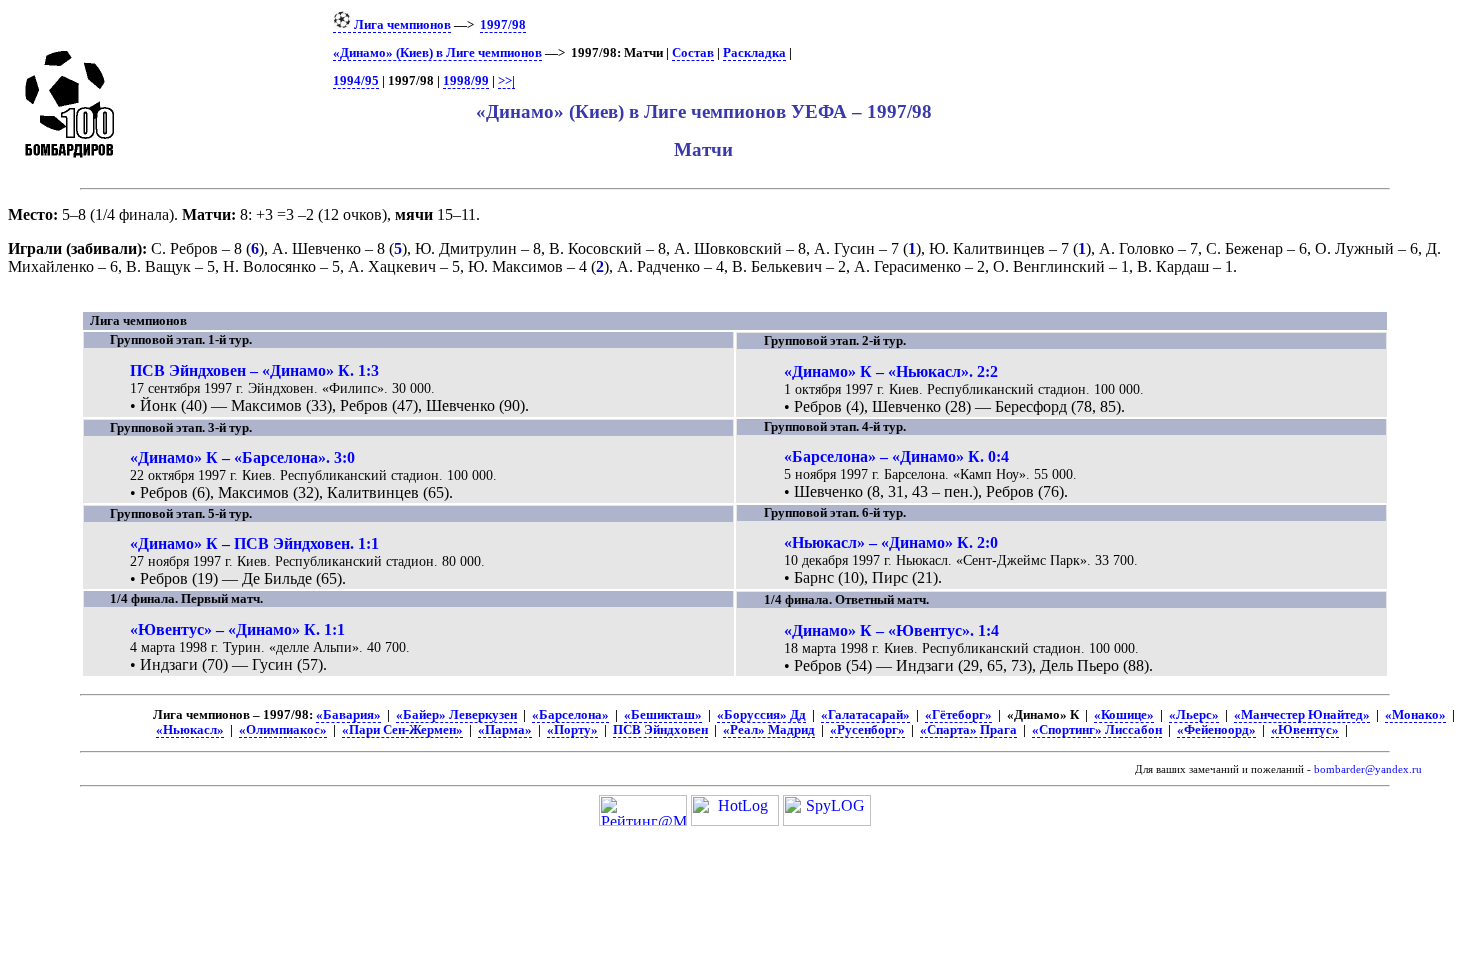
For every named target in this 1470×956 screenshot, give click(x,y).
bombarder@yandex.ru (1368, 769)
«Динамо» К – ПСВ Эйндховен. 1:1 (254, 543)
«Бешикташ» (663, 715)
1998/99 (466, 81)
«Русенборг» (867, 730)
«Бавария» (348, 715)
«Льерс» (1194, 715)
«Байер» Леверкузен (456, 715)
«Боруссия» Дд (761, 715)
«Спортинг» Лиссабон (1097, 730)
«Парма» (505, 730)
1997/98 (503, 25)
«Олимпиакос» (283, 730)
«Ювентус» (1305, 730)
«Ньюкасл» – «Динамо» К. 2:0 (891, 542)
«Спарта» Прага (968, 730)
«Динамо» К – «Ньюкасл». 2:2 (891, 371)
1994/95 (356, 81)
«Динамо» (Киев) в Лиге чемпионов (437, 53)
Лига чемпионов (401, 25)
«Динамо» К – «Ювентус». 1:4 (891, 630)
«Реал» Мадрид (769, 730)
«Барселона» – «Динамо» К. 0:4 (896, 456)
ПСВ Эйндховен (660, 730)
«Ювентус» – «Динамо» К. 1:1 (237, 629)
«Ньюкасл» (190, 730)
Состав (693, 53)
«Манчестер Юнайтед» (1302, 715)
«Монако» (1415, 715)
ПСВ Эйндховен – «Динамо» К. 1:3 (254, 370)
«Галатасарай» (865, 715)
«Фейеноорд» (1216, 730)
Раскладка (754, 53)
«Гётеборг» (958, 715)
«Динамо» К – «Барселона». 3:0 (242, 457)
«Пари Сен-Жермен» (402, 730)
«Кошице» (1124, 715)
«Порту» (572, 730)
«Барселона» (570, 715)
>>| (506, 81)
